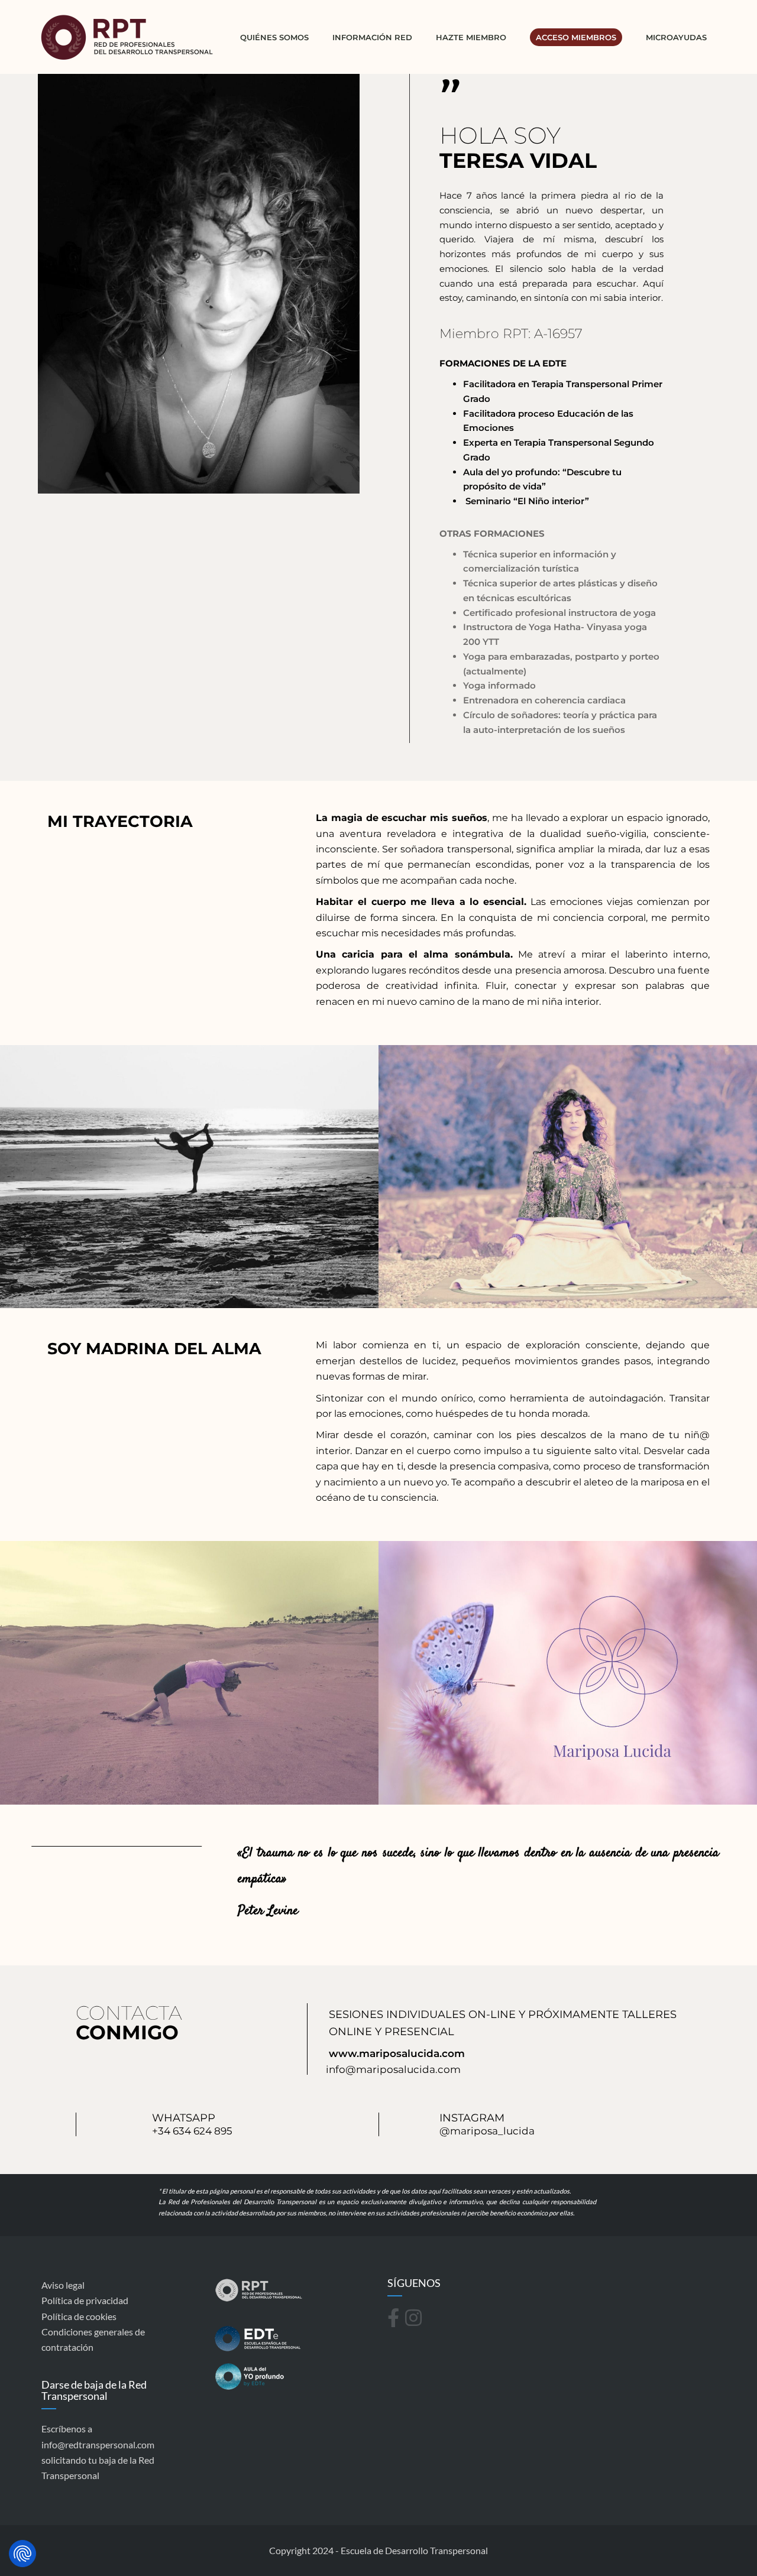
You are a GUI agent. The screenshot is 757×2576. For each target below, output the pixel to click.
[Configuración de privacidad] (22, 2554)
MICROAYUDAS (676, 37)
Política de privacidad (85, 2300)
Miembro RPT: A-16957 (511, 334)
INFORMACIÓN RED (372, 37)
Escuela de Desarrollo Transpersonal (414, 2550)
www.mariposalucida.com (397, 2053)
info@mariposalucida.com (393, 2069)
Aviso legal (63, 2285)
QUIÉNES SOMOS (274, 37)
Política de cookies (79, 2316)
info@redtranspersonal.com (98, 2444)
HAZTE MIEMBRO (471, 37)
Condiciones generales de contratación (93, 2339)
